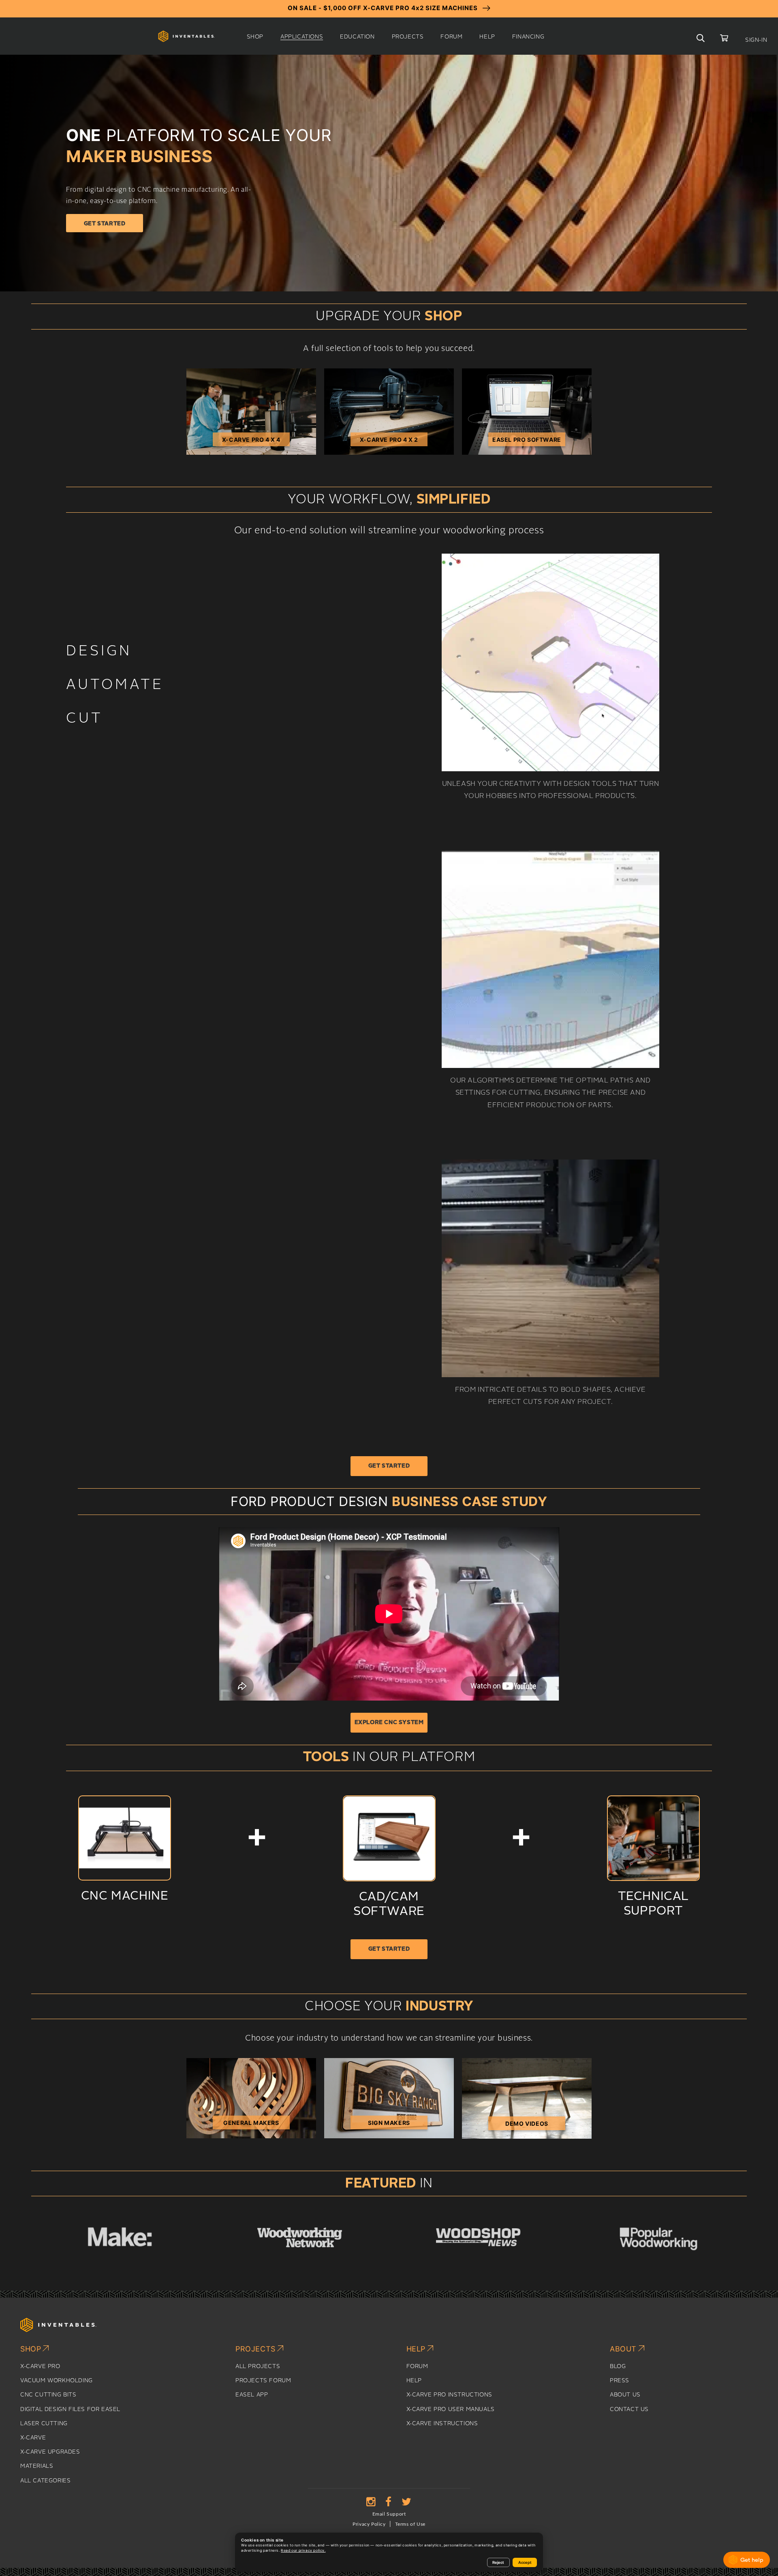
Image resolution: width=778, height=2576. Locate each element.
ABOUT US (625, 2395)
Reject (498, 2562)
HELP (414, 2381)
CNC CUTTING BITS (48, 2395)
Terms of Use (410, 2524)
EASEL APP (252, 2395)
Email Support (389, 2514)
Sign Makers (389, 2123)
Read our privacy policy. (303, 2550)
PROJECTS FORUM (263, 2381)
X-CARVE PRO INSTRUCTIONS (449, 2395)
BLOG (618, 2366)
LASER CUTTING (44, 2424)
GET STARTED (389, 1466)
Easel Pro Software (527, 440)
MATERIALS (37, 2466)
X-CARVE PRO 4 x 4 (251, 440)
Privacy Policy (369, 2524)
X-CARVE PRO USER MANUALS (451, 2409)
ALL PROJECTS (258, 2366)
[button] (255, 37)
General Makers (251, 2123)
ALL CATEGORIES (45, 2481)
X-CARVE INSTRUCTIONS (442, 2424)
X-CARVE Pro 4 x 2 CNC (389, 441)
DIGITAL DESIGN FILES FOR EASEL (70, 2409)
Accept (525, 2562)
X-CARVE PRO (40, 2366)
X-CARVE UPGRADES (50, 2452)
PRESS (620, 2381)
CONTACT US (629, 2409)
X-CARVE (33, 2438)
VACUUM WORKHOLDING (57, 2381)
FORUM (417, 2366)
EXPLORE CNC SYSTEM (389, 1722)
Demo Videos (527, 2123)
